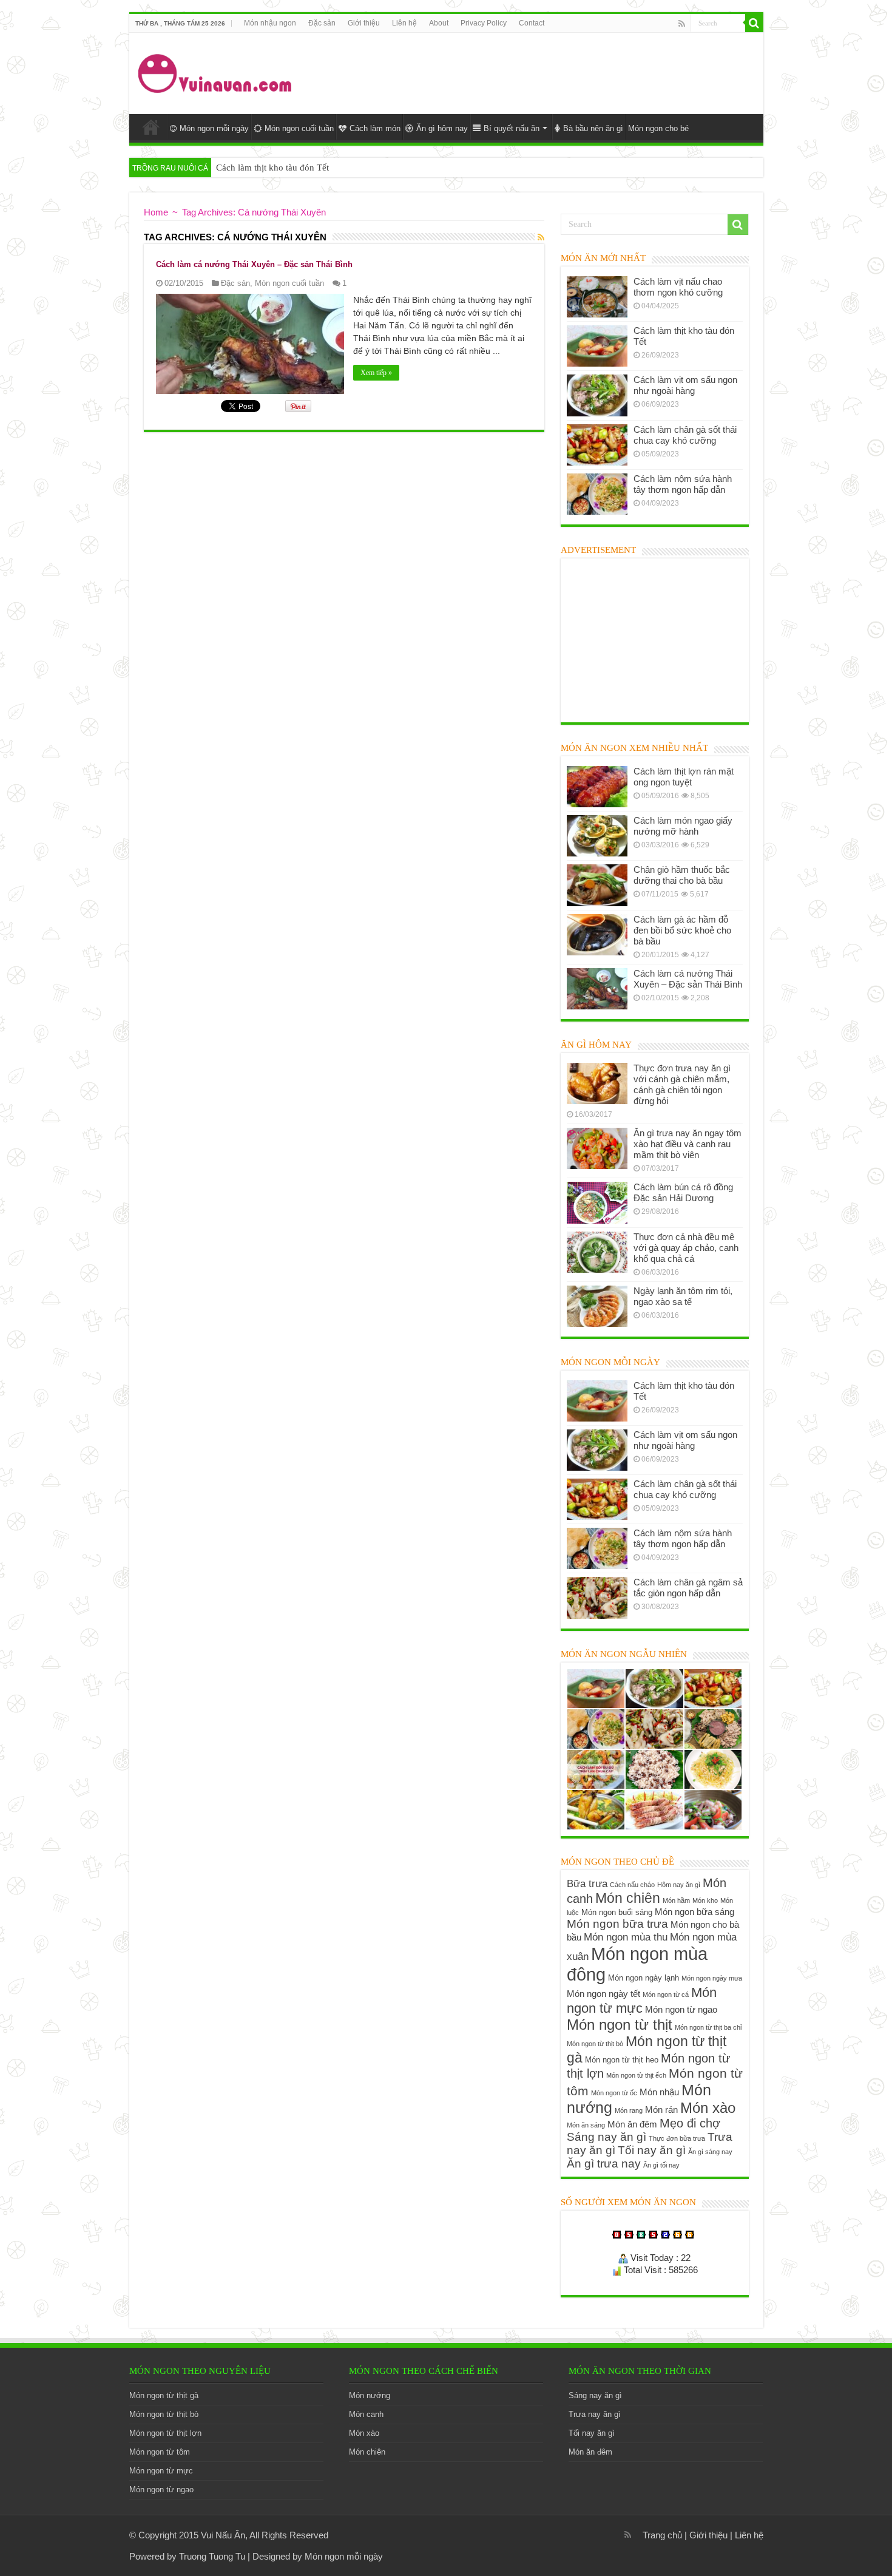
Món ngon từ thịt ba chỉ (708, 2027)
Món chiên (628, 1898)
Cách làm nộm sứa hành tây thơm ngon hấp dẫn (683, 484)
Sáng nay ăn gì (606, 2137)
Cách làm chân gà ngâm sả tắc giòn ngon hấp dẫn (688, 1588)
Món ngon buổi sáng (617, 1912)
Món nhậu (659, 2092)
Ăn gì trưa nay (604, 2164)
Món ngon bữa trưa (617, 1924)
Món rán (661, 2110)
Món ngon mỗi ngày (214, 128)
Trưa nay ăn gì (595, 2414)
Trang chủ (662, 2535)
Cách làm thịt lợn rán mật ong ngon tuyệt (684, 777)
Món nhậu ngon (270, 23)
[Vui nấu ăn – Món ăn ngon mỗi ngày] (216, 71)
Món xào (708, 2108)
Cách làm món (375, 128)
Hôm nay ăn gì (679, 1885)
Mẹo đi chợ (690, 2123)
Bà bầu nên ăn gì (593, 128)
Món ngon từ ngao (681, 2009)
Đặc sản (322, 23)
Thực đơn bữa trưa (677, 2138)
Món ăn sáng (586, 2125)
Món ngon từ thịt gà (164, 2395)
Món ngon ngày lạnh (644, 1978)
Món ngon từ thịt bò (595, 2044)
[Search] (754, 23)
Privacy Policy (484, 23)
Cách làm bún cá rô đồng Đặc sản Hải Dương (683, 1192)
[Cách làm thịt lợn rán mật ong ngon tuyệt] (597, 787)
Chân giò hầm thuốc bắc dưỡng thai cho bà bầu (682, 875)
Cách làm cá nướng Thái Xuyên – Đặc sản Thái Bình (254, 264)
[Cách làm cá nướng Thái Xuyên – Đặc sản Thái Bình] (597, 989)
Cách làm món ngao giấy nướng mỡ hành (683, 826)
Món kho (705, 1900)
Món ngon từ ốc (614, 2093)
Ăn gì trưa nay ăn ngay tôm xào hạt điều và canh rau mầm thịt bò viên (688, 1144)
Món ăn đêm (632, 2124)
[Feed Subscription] (541, 237)
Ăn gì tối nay (661, 2165)
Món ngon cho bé (658, 128)
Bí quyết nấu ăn (512, 128)
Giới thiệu (364, 23)
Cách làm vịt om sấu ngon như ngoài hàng (685, 385)
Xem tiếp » (376, 373)
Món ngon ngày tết (603, 1994)
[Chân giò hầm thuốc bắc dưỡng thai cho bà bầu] (597, 885)
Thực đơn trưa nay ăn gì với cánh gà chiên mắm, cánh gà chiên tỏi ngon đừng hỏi (682, 1084)
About (439, 23)
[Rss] (682, 24)
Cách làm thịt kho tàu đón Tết (272, 168)
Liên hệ (404, 23)
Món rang (629, 2110)
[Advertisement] (533, 72)
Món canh (366, 2414)
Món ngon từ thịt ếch (636, 2075)
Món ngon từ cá (666, 1995)
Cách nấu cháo (632, 1885)
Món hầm (676, 1900)
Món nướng (370, 2395)
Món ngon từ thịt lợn (165, 2433)
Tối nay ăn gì (652, 2150)
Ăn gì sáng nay (710, 2152)
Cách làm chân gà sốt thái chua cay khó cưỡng (685, 435)
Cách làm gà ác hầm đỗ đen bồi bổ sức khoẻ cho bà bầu (682, 930)
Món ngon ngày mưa (712, 1978)
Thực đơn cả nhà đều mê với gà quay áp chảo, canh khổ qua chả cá (686, 1248)
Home (151, 127)
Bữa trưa (587, 1883)
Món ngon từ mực (642, 2000)
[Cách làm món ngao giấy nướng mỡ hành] (597, 836)
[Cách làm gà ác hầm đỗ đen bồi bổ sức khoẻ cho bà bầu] (597, 935)
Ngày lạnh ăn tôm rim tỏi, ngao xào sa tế (683, 1296)
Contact (532, 23)
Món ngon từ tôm (160, 2452)
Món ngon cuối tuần (299, 128)
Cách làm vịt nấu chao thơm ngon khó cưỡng (678, 287)
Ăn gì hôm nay (442, 128)
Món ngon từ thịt (620, 2025)
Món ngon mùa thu (626, 1937)
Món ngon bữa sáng (694, 1912)
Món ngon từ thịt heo (622, 2060)
